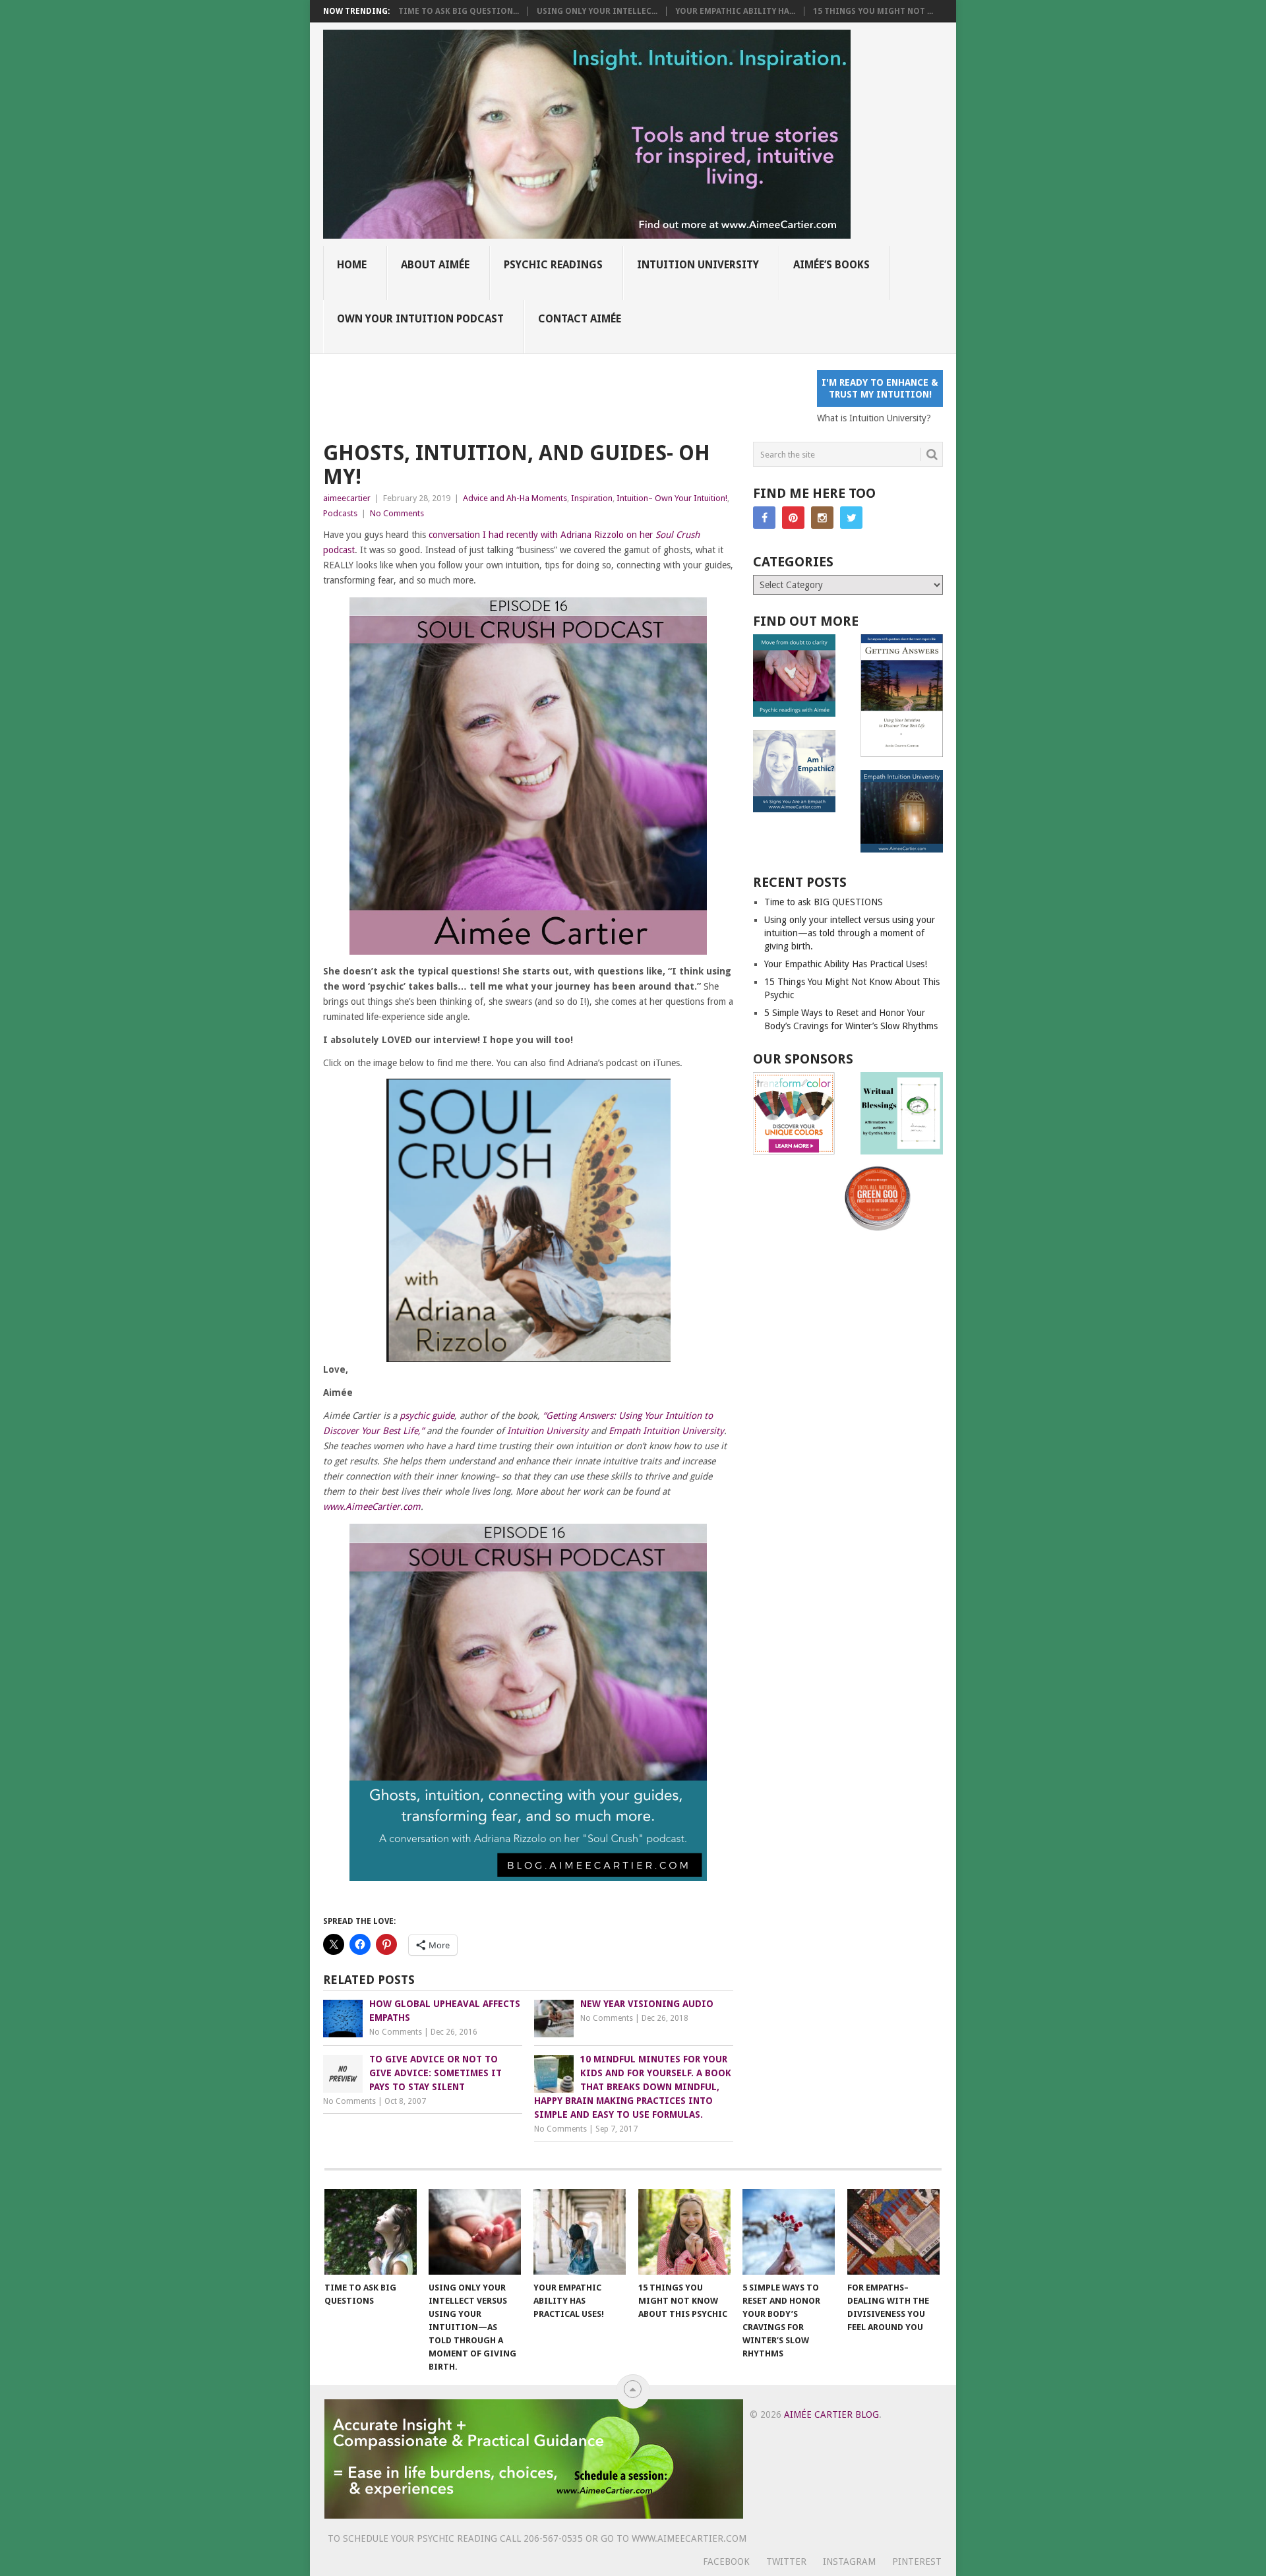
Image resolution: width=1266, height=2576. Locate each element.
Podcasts (340, 513)
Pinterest (917, 2561)
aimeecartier (347, 498)
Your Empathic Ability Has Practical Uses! (846, 964)
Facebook (726, 2561)
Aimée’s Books (831, 265)
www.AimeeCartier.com (372, 1507)
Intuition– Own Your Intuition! (672, 498)
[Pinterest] (793, 518)
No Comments (397, 513)
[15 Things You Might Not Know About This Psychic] (684, 2232)
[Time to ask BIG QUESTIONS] (371, 2232)
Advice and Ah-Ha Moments (515, 498)
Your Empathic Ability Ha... (735, 11)
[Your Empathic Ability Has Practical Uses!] (580, 2232)
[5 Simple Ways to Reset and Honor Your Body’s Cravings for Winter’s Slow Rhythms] (789, 2232)
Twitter (786, 2561)
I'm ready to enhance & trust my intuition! (880, 388)
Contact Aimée (580, 319)
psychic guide (427, 1416)
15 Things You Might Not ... (873, 11)
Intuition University (698, 265)
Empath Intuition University (666, 1431)
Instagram (849, 2561)
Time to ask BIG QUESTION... (459, 11)
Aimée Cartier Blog (831, 2414)
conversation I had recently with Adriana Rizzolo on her (542, 535)
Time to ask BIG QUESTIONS (824, 902)
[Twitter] (851, 518)
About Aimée (435, 265)
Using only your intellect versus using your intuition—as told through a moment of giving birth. (850, 933)
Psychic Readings (553, 265)
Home (352, 265)
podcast (339, 550)
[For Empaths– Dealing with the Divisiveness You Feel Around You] (893, 2232)
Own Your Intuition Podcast (420, 319)
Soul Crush (678, 535)
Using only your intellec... (597, 11)
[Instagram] (822, 518)
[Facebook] (764, 518)
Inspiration (592, 498)
